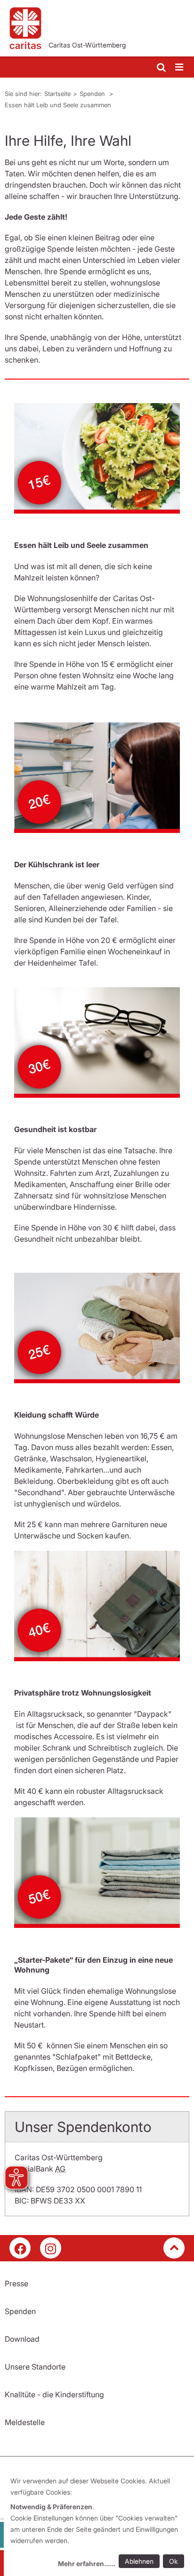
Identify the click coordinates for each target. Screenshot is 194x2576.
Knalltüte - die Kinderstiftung (54, 2394)
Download (22, 2339)
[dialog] (99, 2524)
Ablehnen (139, 2561)
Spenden (93, 94)
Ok (174, 2561)
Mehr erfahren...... (87, 2564)
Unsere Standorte (35, 2367)
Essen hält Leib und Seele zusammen (58, 105)
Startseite (57, 94)
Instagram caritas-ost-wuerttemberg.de (51, 2248)
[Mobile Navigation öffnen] (180, 67)
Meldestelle (25, 2422)
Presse (16, 2283)
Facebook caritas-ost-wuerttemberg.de (20, 2248)
